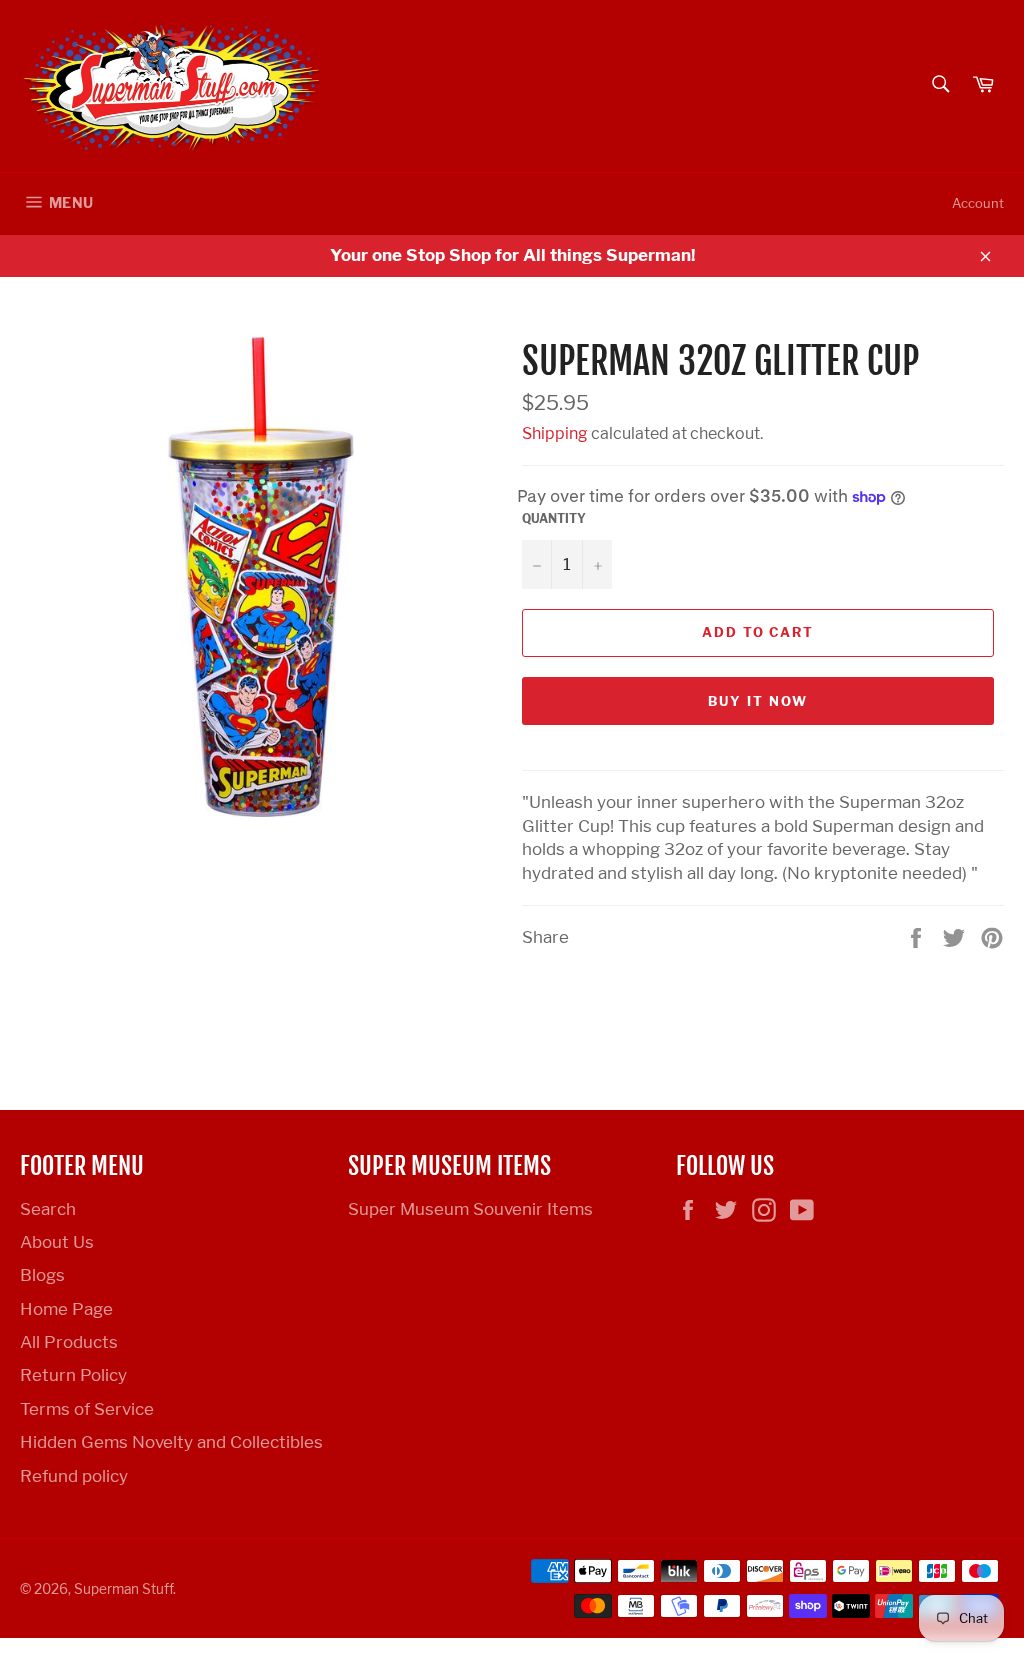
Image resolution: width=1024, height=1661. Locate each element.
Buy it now (758, 701)
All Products (69, 1342)
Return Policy (73, 1375)
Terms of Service (87, 1409)
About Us (57, 1242)
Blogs (42, 1275)
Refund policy (74, 1476)
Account (978, 203)
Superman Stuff (123, 1589)
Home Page (66, 1309)
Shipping (555, 433)
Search (48, 1209)
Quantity (554, 518)
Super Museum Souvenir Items (470, 1209)
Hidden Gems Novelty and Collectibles (171, 1442)
